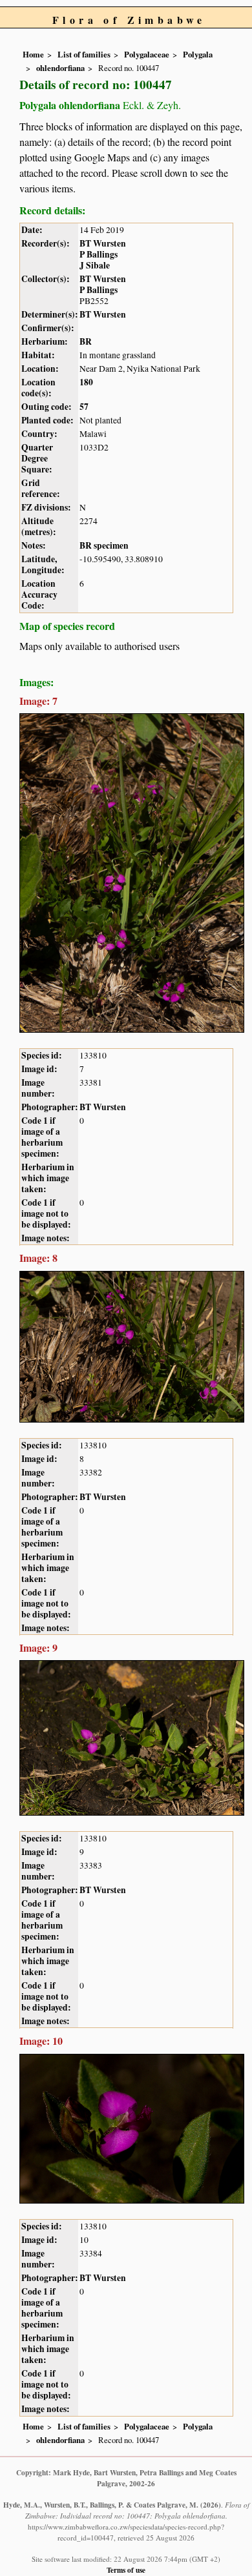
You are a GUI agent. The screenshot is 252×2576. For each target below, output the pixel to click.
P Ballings (99, 254)
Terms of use (126, 2570)
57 (84, 407)
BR (86, 341)
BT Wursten (103, 243)
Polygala (198, 54)
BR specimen (104, 545)
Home (33, 54)
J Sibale (95, 265)
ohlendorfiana (60, 68)
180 (86, 382)
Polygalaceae (147, 54)
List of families (84, 54)
